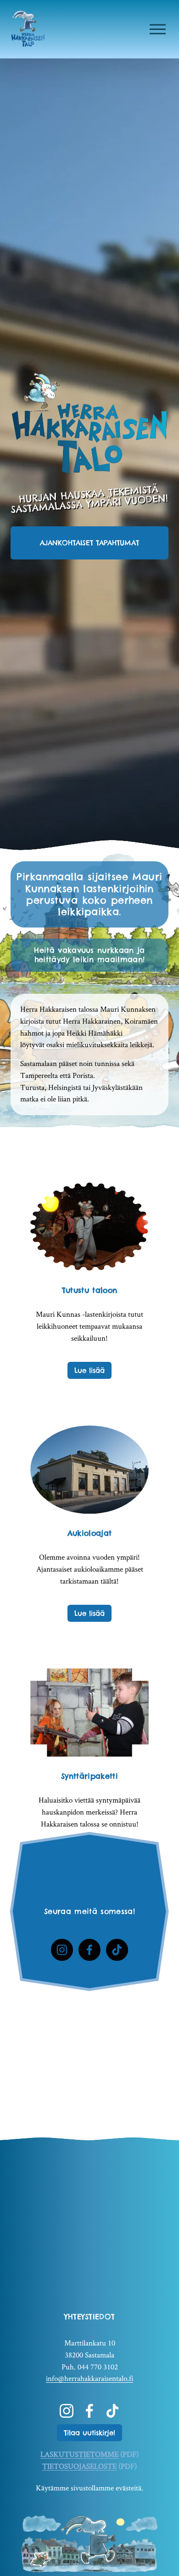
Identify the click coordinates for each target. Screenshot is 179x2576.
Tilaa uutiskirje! (89, 2433)
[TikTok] (117, 1950)
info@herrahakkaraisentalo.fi (89, 2378)
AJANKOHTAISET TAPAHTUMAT (89, 543)
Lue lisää (89, 1370)
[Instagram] (62, 1950)
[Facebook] (89, 1950)
